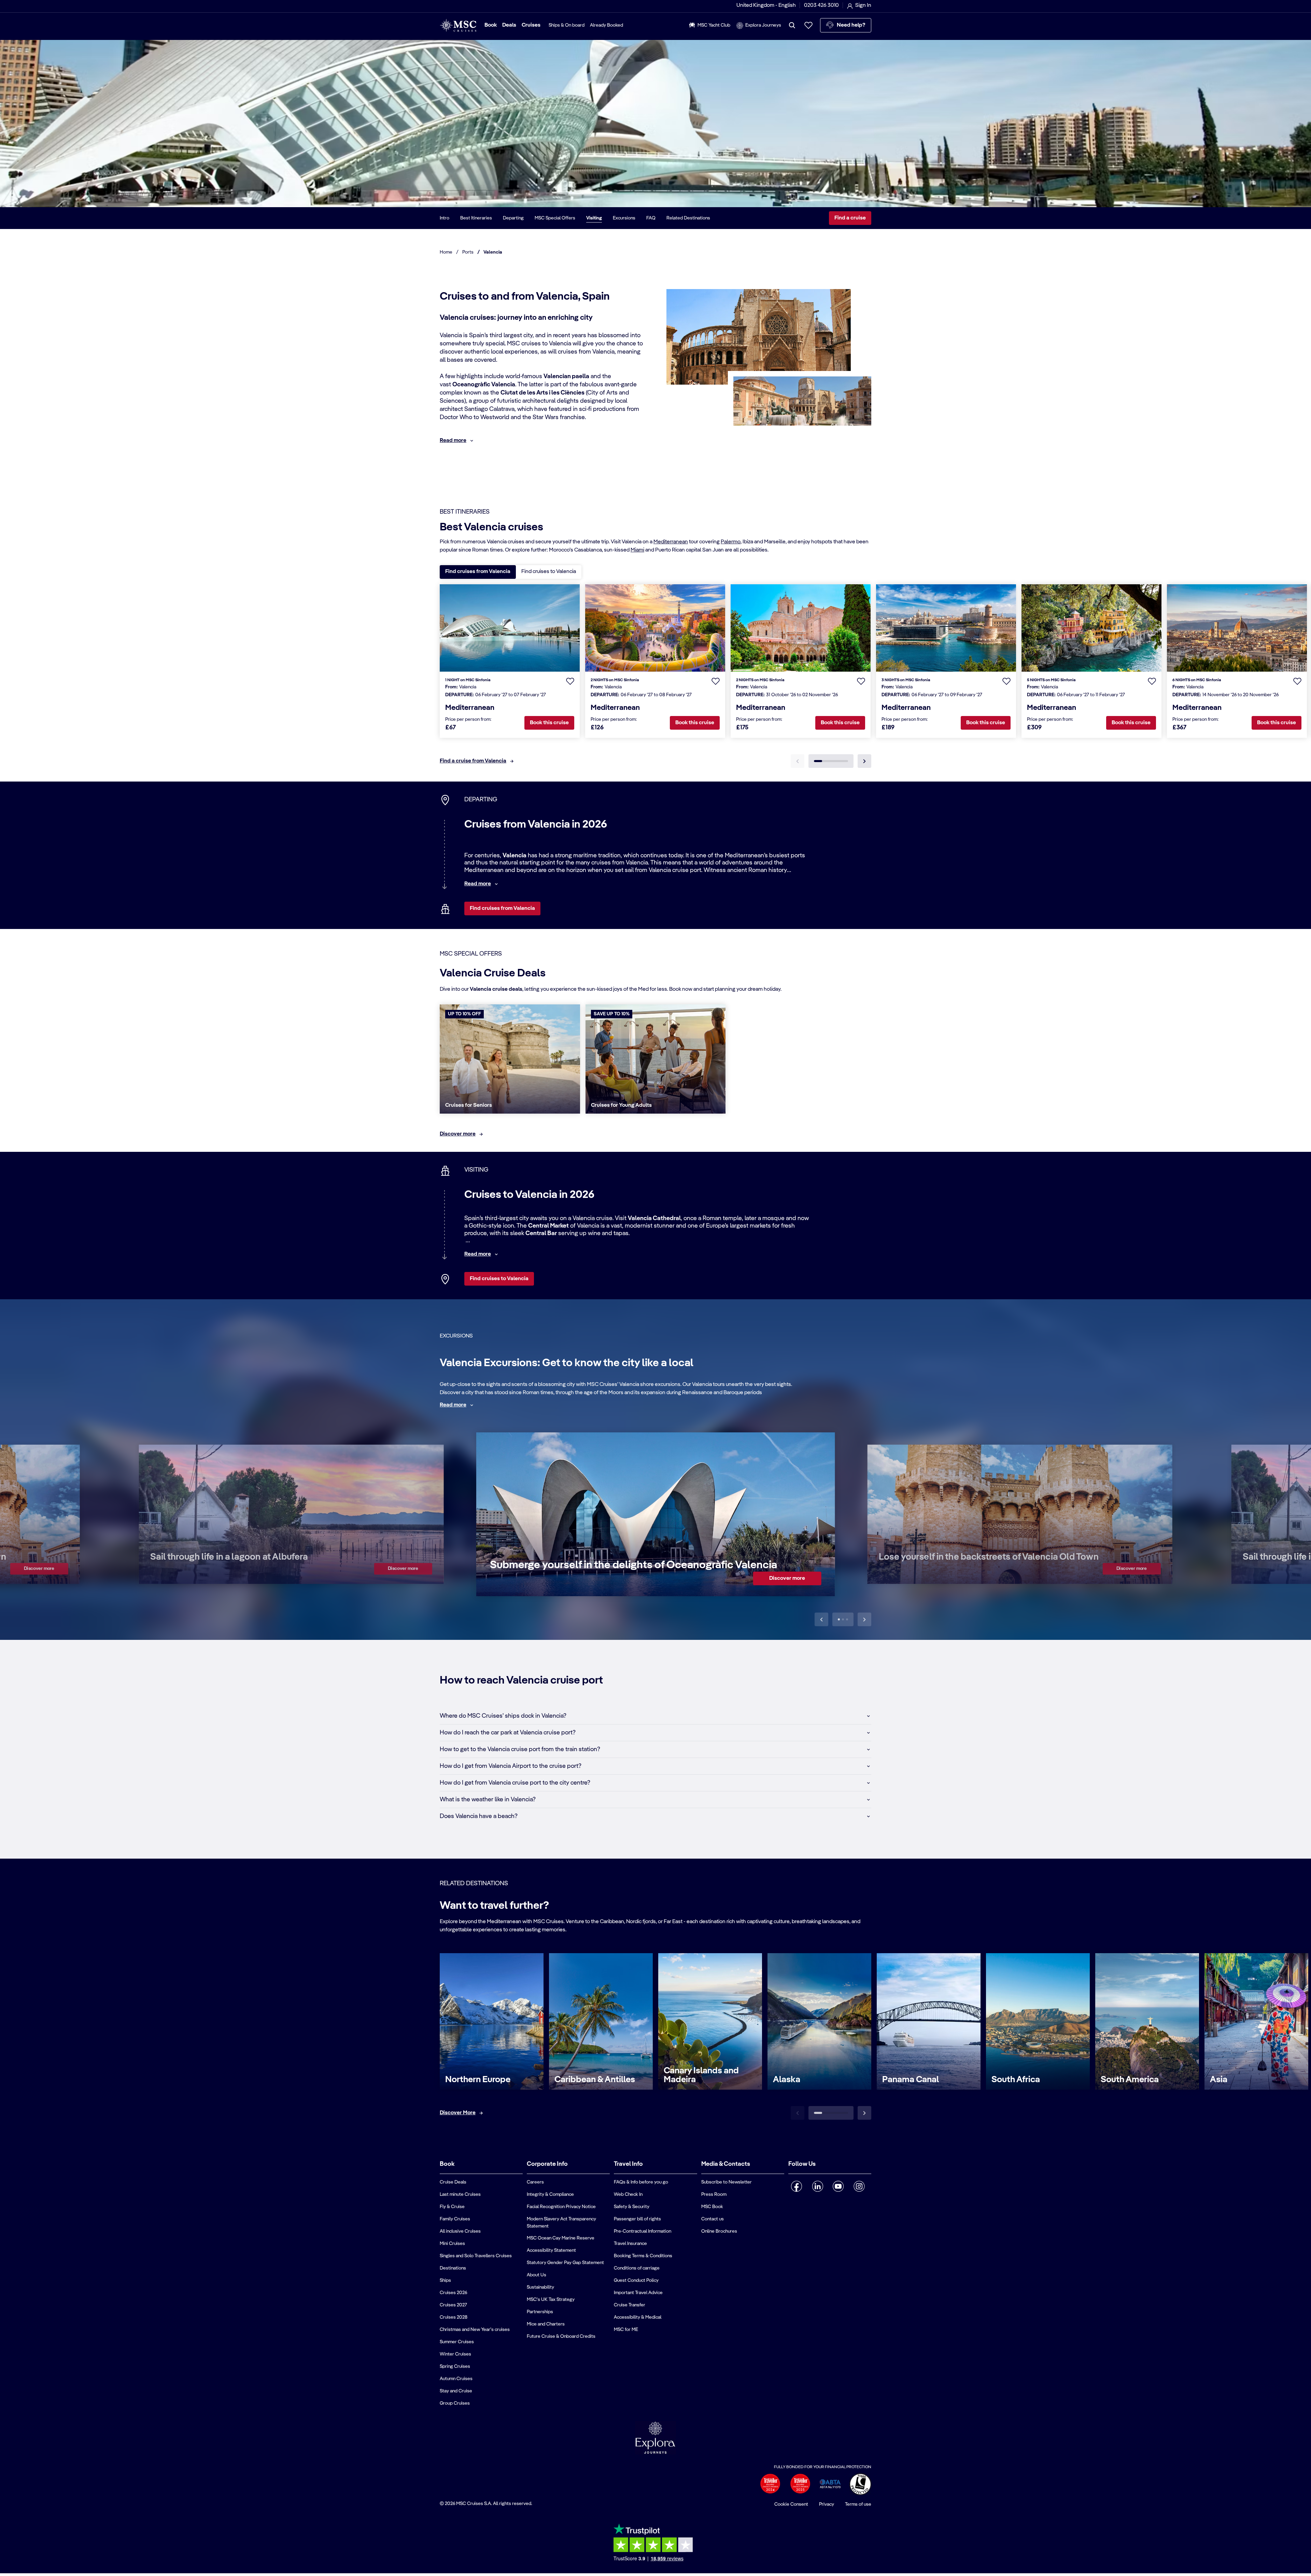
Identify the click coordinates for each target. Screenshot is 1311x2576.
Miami (637, 550)
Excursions (624, 218)
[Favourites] (808, 25)
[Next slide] (864, 1619)
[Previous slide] (821, 1619)
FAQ (651, 218)
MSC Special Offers (555, 218)
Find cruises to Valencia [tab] (549, 572)
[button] (570, 681)
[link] (39, 1569)
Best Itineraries (476, 218)
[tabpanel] (655, 680)
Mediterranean (671, 542)
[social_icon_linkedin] (817, 2186)
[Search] (792, 25)
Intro (445, 218)
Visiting (594, 218)
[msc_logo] (458, 25)
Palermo (731, 542)
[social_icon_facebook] (797, 2186)
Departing (513, 218)
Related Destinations (688, 218)
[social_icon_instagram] (859, 2186)
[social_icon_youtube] (838, 2186)
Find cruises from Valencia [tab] (478, 572)
